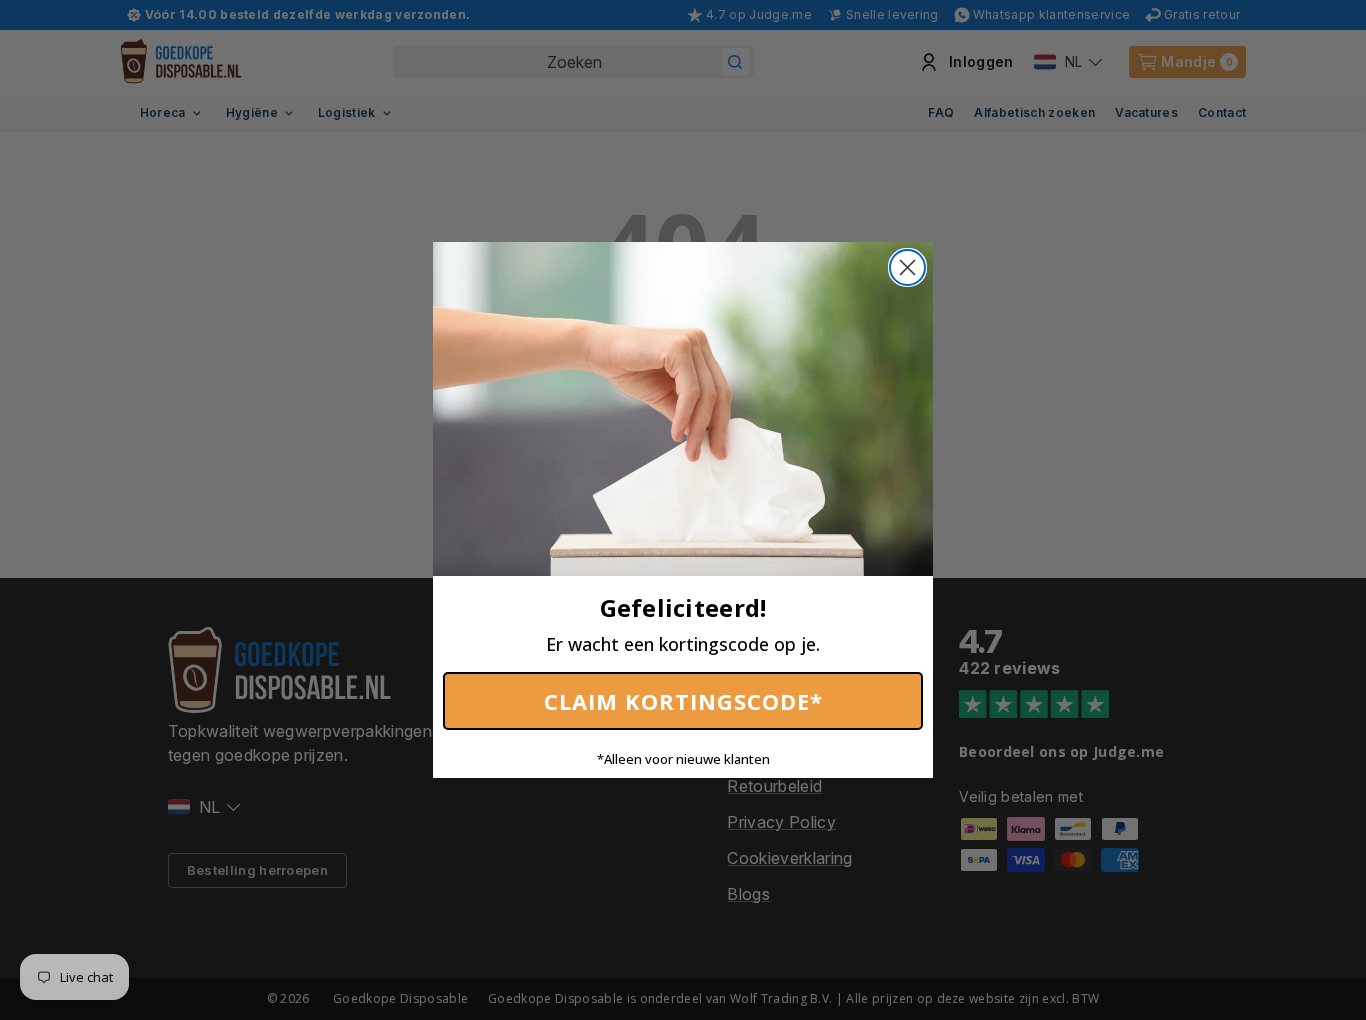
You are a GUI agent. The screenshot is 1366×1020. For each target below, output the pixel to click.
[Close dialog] (907, 267)
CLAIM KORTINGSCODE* (683, 701)
